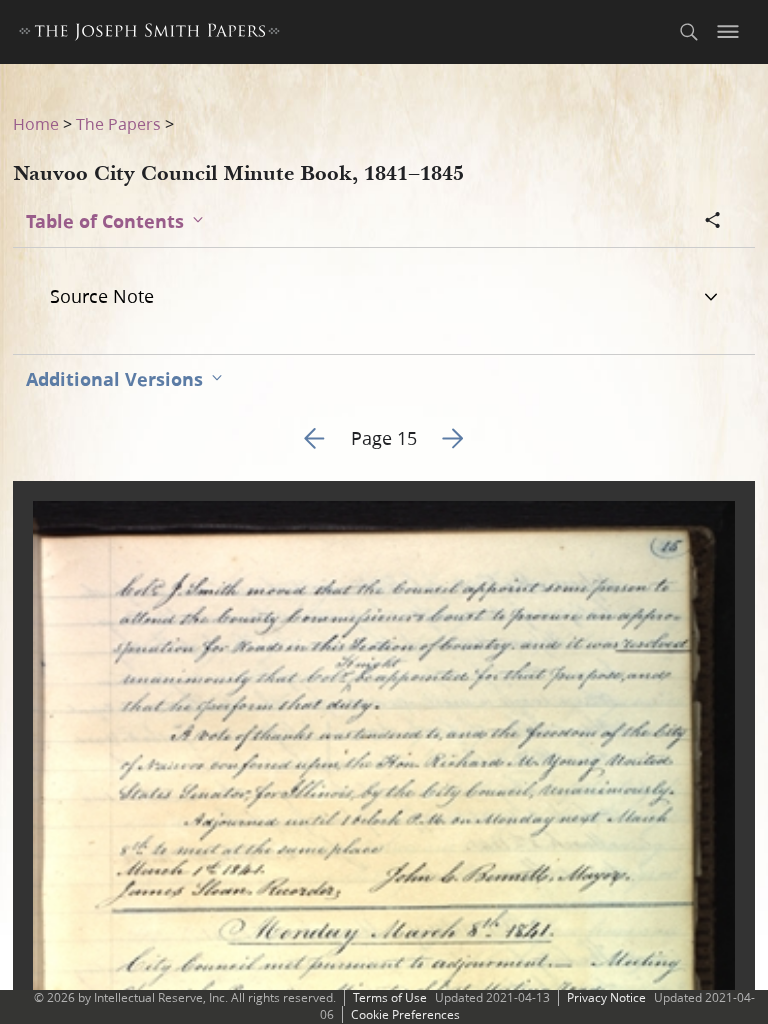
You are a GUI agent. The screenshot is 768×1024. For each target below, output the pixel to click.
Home (36, 123)
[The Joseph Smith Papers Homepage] (149, 34)
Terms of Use (390, 997)
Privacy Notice (606, 997)
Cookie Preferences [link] (405, 1014)
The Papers (118, 123)
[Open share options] (713, 222)
